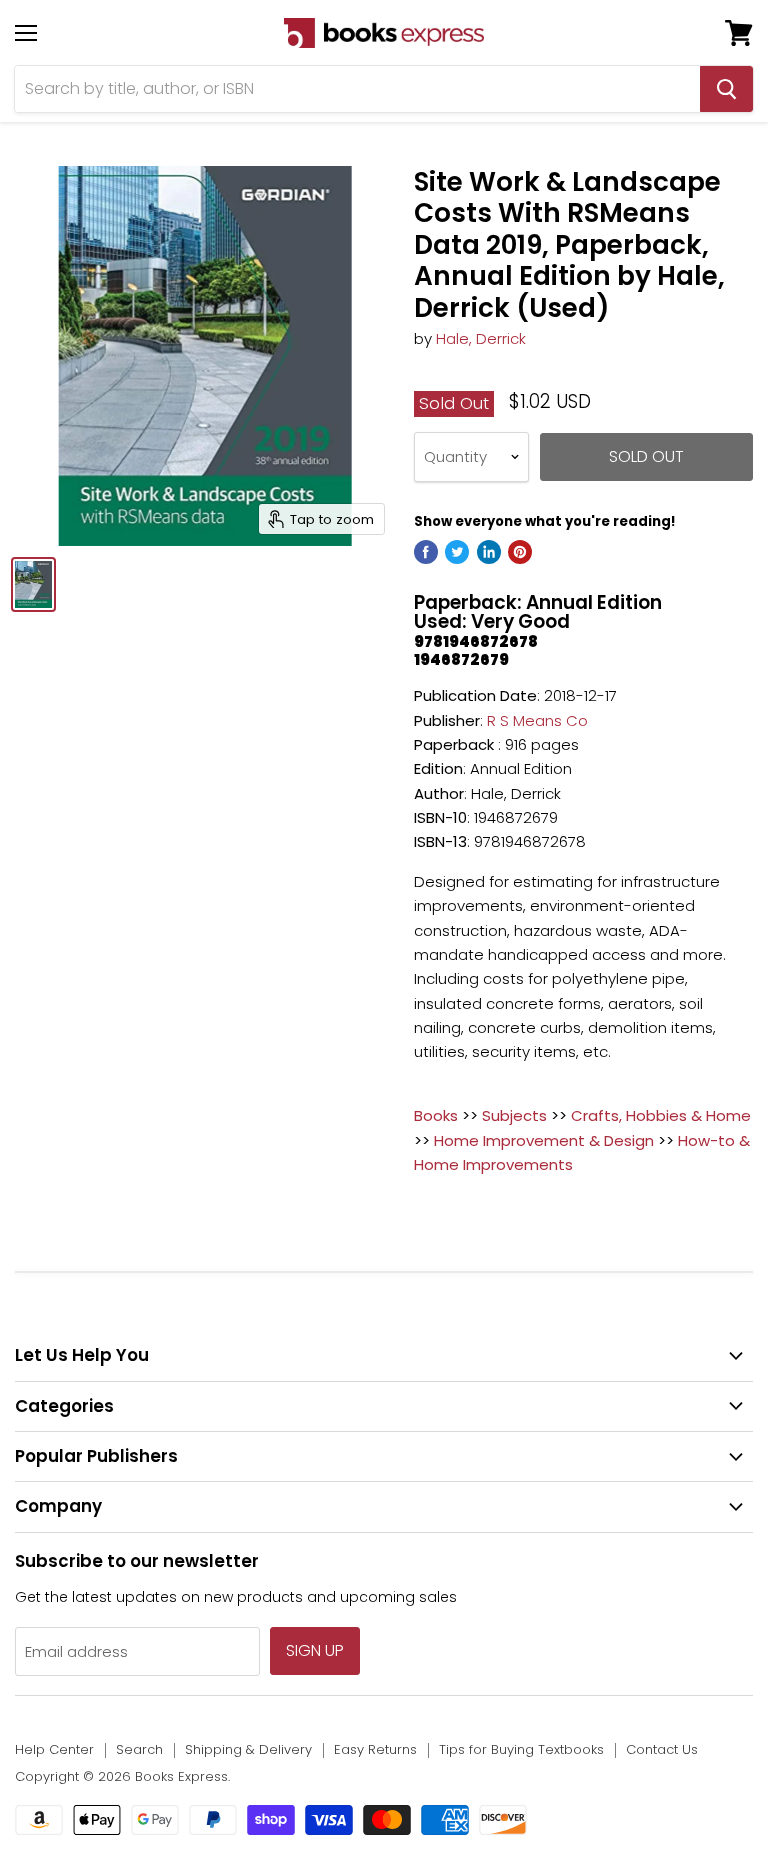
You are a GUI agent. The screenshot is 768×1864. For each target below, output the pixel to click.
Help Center (54, 1749)
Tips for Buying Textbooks (521, 1749)
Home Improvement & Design (544, 1140)
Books (436, 1115)
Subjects (514, 1115)
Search (139, 1749)
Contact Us (662, 1749)
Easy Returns (375, 1749)
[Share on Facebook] (426, 552)
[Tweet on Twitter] (457, 552)
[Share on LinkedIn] (489, 552)
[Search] (726, 89)
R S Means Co (537, 720)
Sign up (315, 1650)
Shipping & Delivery (248, 1749)
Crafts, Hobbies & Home (661, 1115)
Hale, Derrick (481, 338)
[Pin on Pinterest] (520, 552)
